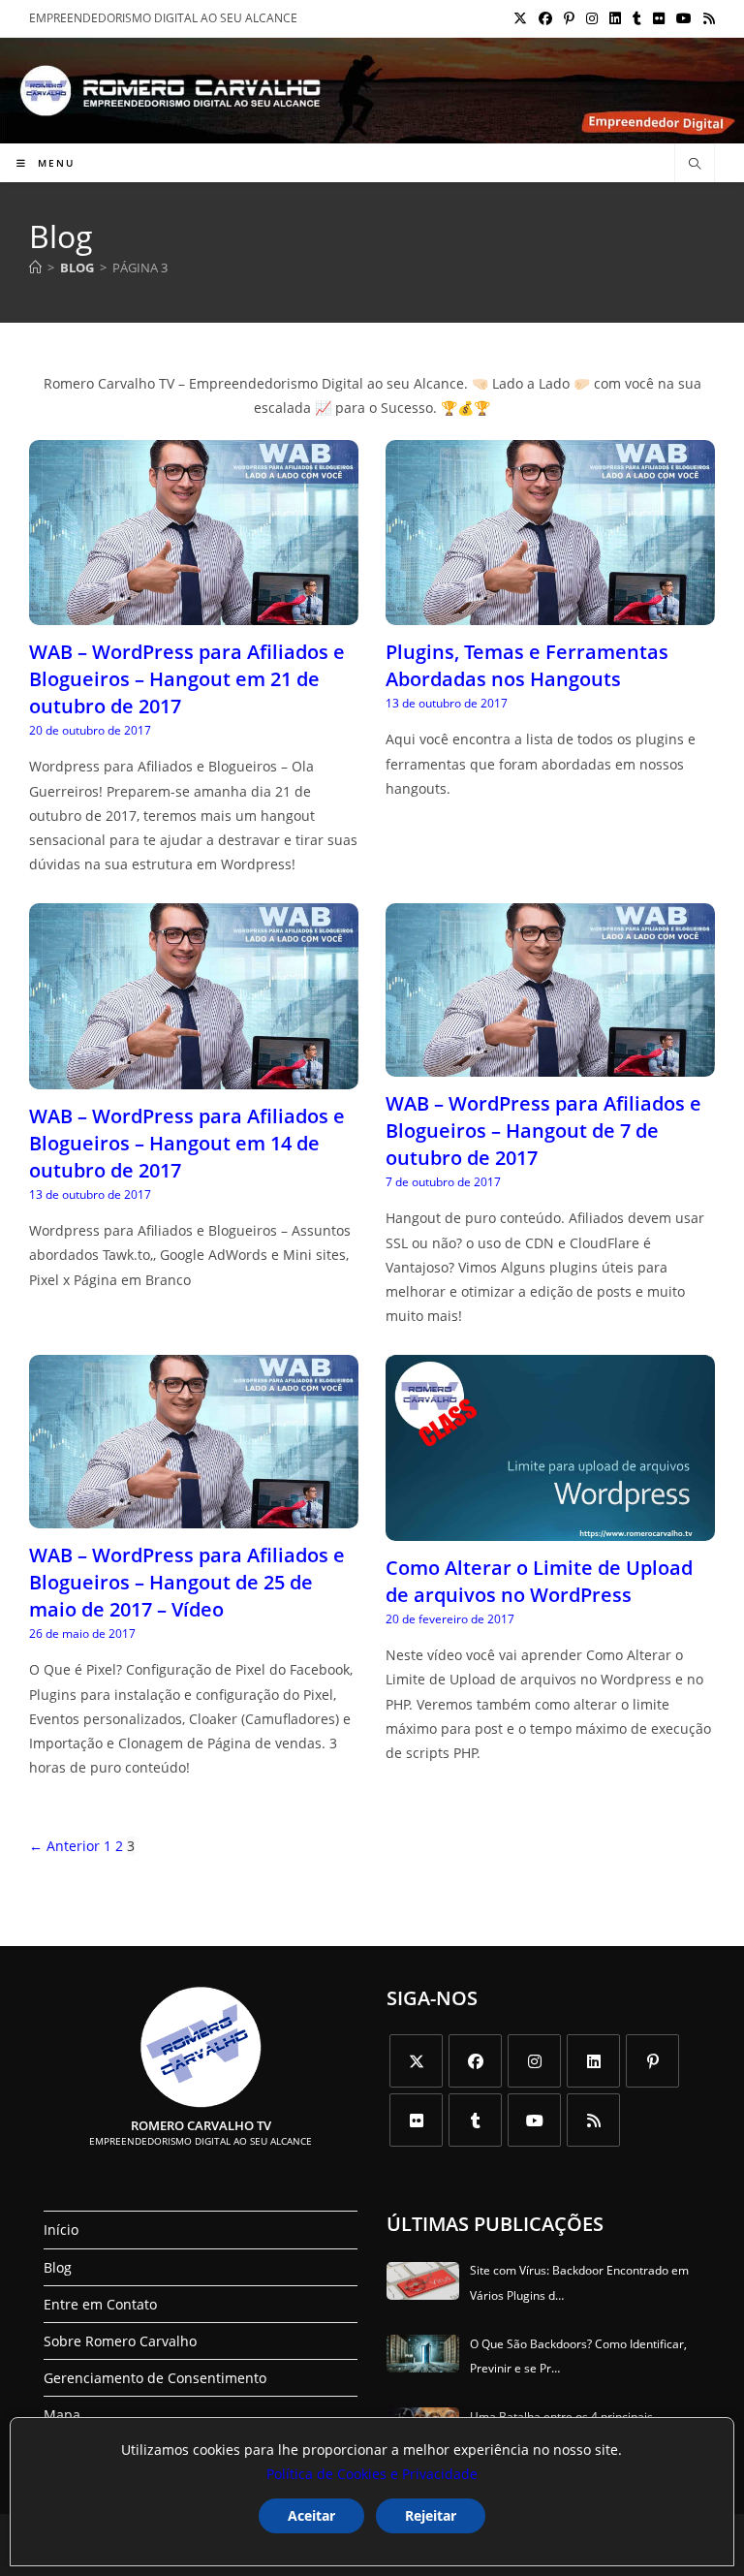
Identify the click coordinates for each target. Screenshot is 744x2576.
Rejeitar (431, 2515)
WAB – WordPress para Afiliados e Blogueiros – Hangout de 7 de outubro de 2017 (543, 1131)
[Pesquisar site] (695, 165)
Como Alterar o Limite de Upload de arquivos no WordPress (539, 1581)
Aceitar (311, 2515)
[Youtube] (534, 2120)
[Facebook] (475, 2061)
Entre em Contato (100, 2304)
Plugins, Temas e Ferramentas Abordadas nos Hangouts (527, 665)
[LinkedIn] (593, 2061)
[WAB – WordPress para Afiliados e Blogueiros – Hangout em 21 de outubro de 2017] (194, 613)
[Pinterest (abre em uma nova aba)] (569, 18)
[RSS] (593, 2120)
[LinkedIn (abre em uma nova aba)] (615, 18)
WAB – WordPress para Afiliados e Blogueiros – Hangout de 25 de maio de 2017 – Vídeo (187, 1582)
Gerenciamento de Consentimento (155, 2378)
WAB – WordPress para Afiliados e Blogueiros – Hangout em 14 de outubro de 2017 (187, 1143)
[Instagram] (534, 2061)
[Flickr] (416, 2120)
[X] (416, 2061)
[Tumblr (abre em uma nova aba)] (637, 18)
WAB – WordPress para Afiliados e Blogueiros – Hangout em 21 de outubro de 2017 (187, 679)
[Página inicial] (35, 267)
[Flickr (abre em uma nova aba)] (659, 18)
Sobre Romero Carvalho (120, 2341)
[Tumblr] (475, 2120)
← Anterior (64, 1846)
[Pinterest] (652, 2061)
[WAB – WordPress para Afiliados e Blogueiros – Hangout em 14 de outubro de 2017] (194, 1076)
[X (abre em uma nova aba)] (520, 18)
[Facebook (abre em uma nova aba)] (545, 18)
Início (61, 2230)
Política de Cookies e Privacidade (372, 2474)
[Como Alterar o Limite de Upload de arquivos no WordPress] (550, 1528)
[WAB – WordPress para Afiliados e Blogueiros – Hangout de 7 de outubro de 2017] (550, 1065)
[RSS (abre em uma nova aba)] (706, 18)
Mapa (62, 2415)
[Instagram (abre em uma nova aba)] (592, 18)
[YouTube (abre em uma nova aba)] (684, 18)
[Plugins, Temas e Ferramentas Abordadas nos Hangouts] (550, 613)
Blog (58, 2267)
